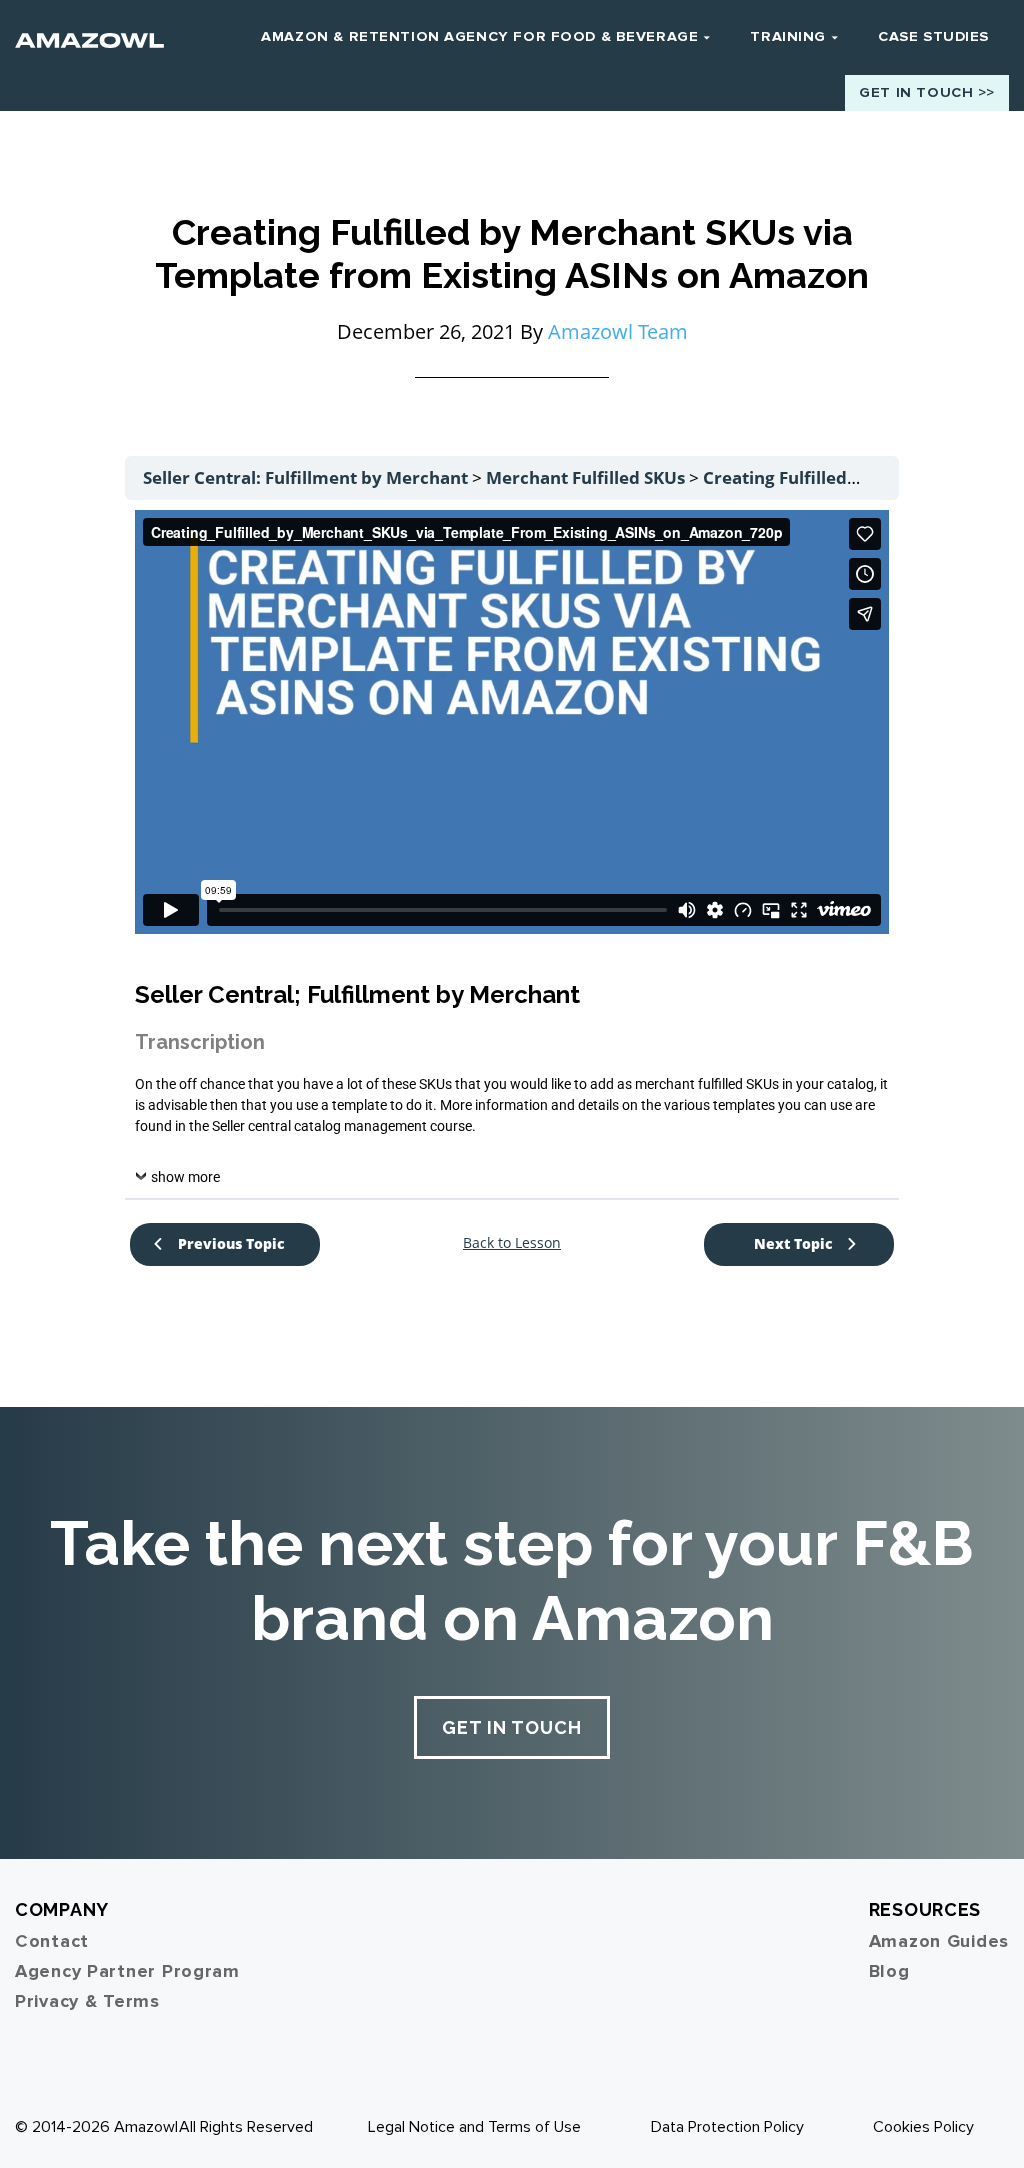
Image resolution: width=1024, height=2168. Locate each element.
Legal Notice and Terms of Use (474, 2127)
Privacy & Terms (87, 2001)
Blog (889, 1971)
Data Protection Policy (727, 2127)
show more (185, 1177)
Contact (52, 1941)
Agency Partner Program (127, 1971)
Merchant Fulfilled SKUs (587, 477)
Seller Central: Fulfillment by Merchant (307, 477)
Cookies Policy (923, 2127)
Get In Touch (512, 1727)
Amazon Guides (939, 1941)
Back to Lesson (512, 1243)
